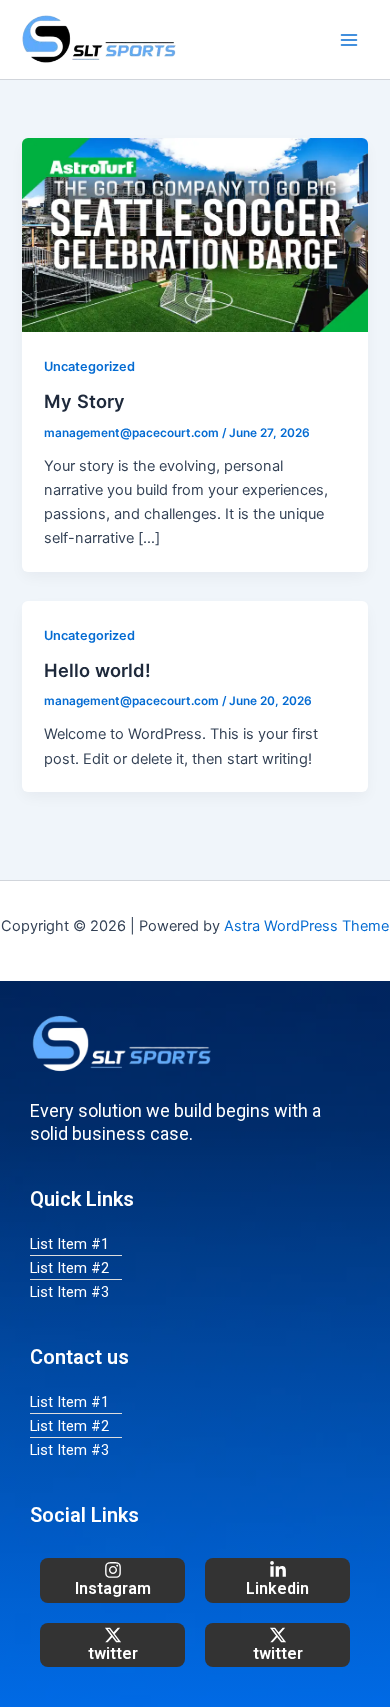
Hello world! (97, 670)
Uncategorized (89, 366)
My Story (84, 401)
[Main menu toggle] (349, 40)
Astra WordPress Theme (306, 926)
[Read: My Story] (194, 234)
